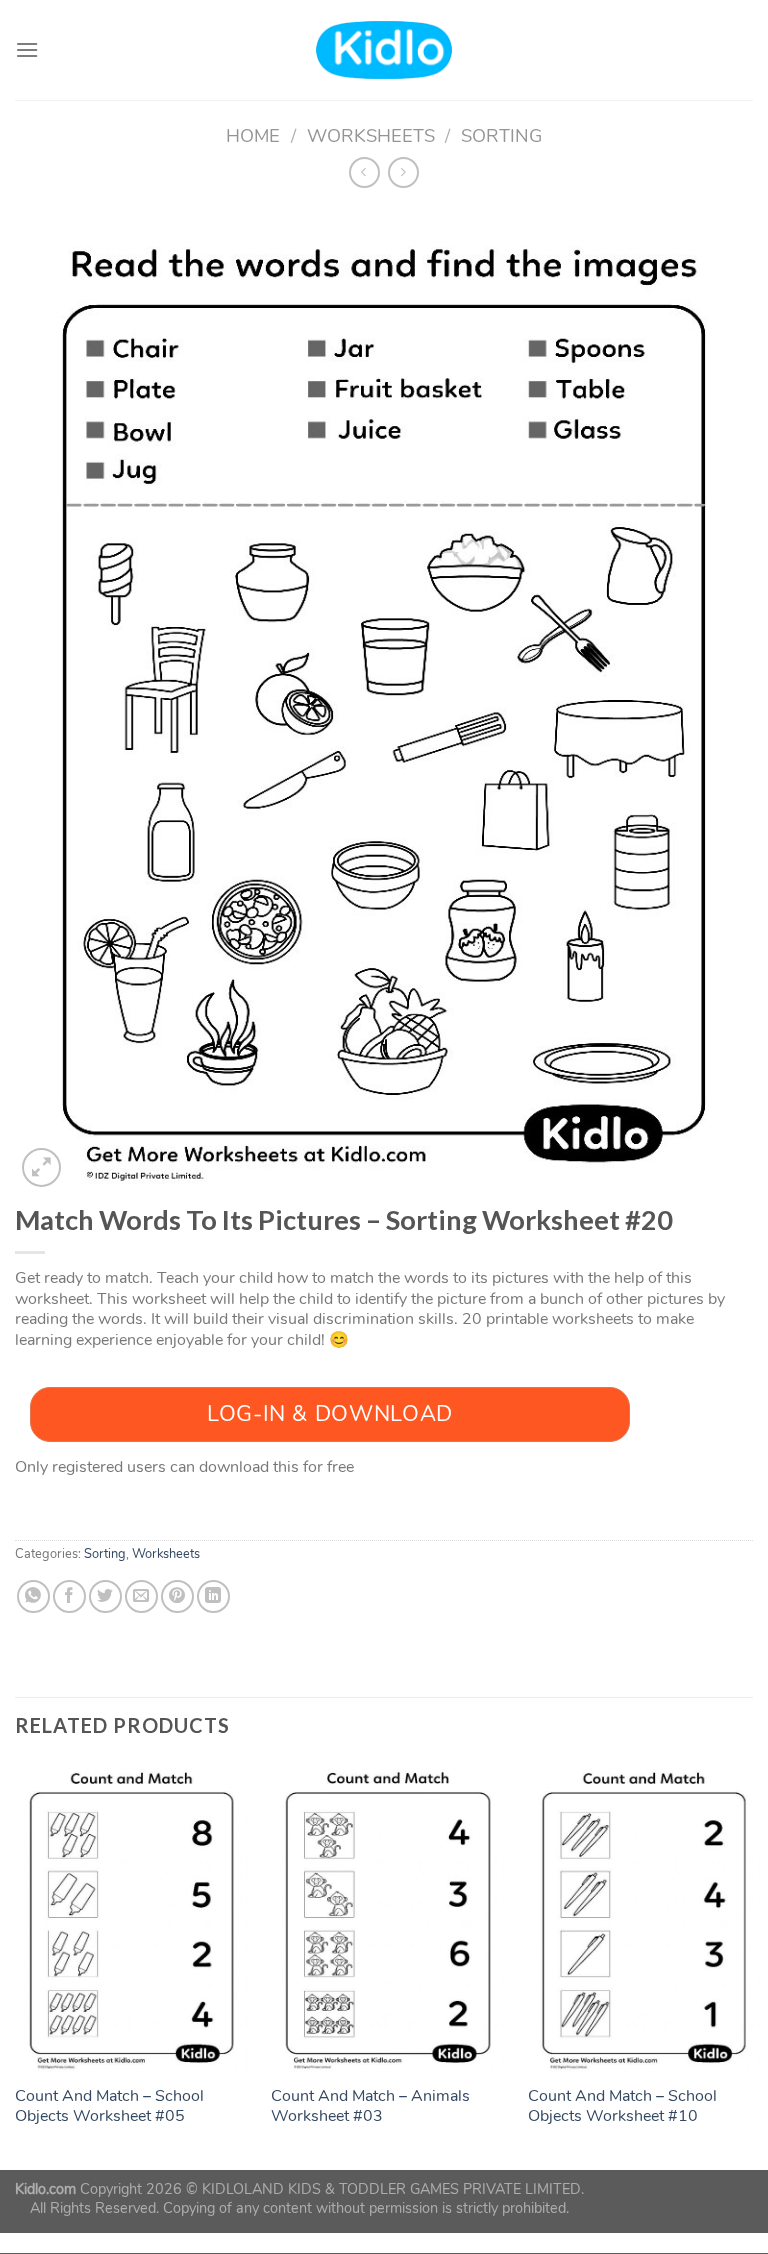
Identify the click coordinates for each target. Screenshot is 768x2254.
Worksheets (371, 135)
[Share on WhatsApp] (33, 1596)
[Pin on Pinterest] (177, 1596)
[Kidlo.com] (384, 50)
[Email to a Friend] (141, 1596)
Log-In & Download (330, 1414)
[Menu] (27, 49)
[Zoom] (41, 1167)
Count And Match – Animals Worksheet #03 (370, 2107)
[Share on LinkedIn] (213, 1596)
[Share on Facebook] (69, 1596)
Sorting (501, 135)
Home (253, 135)
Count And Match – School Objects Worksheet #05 (109, 2107)
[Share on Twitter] (105, 1596)
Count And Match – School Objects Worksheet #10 (622, 2107)
